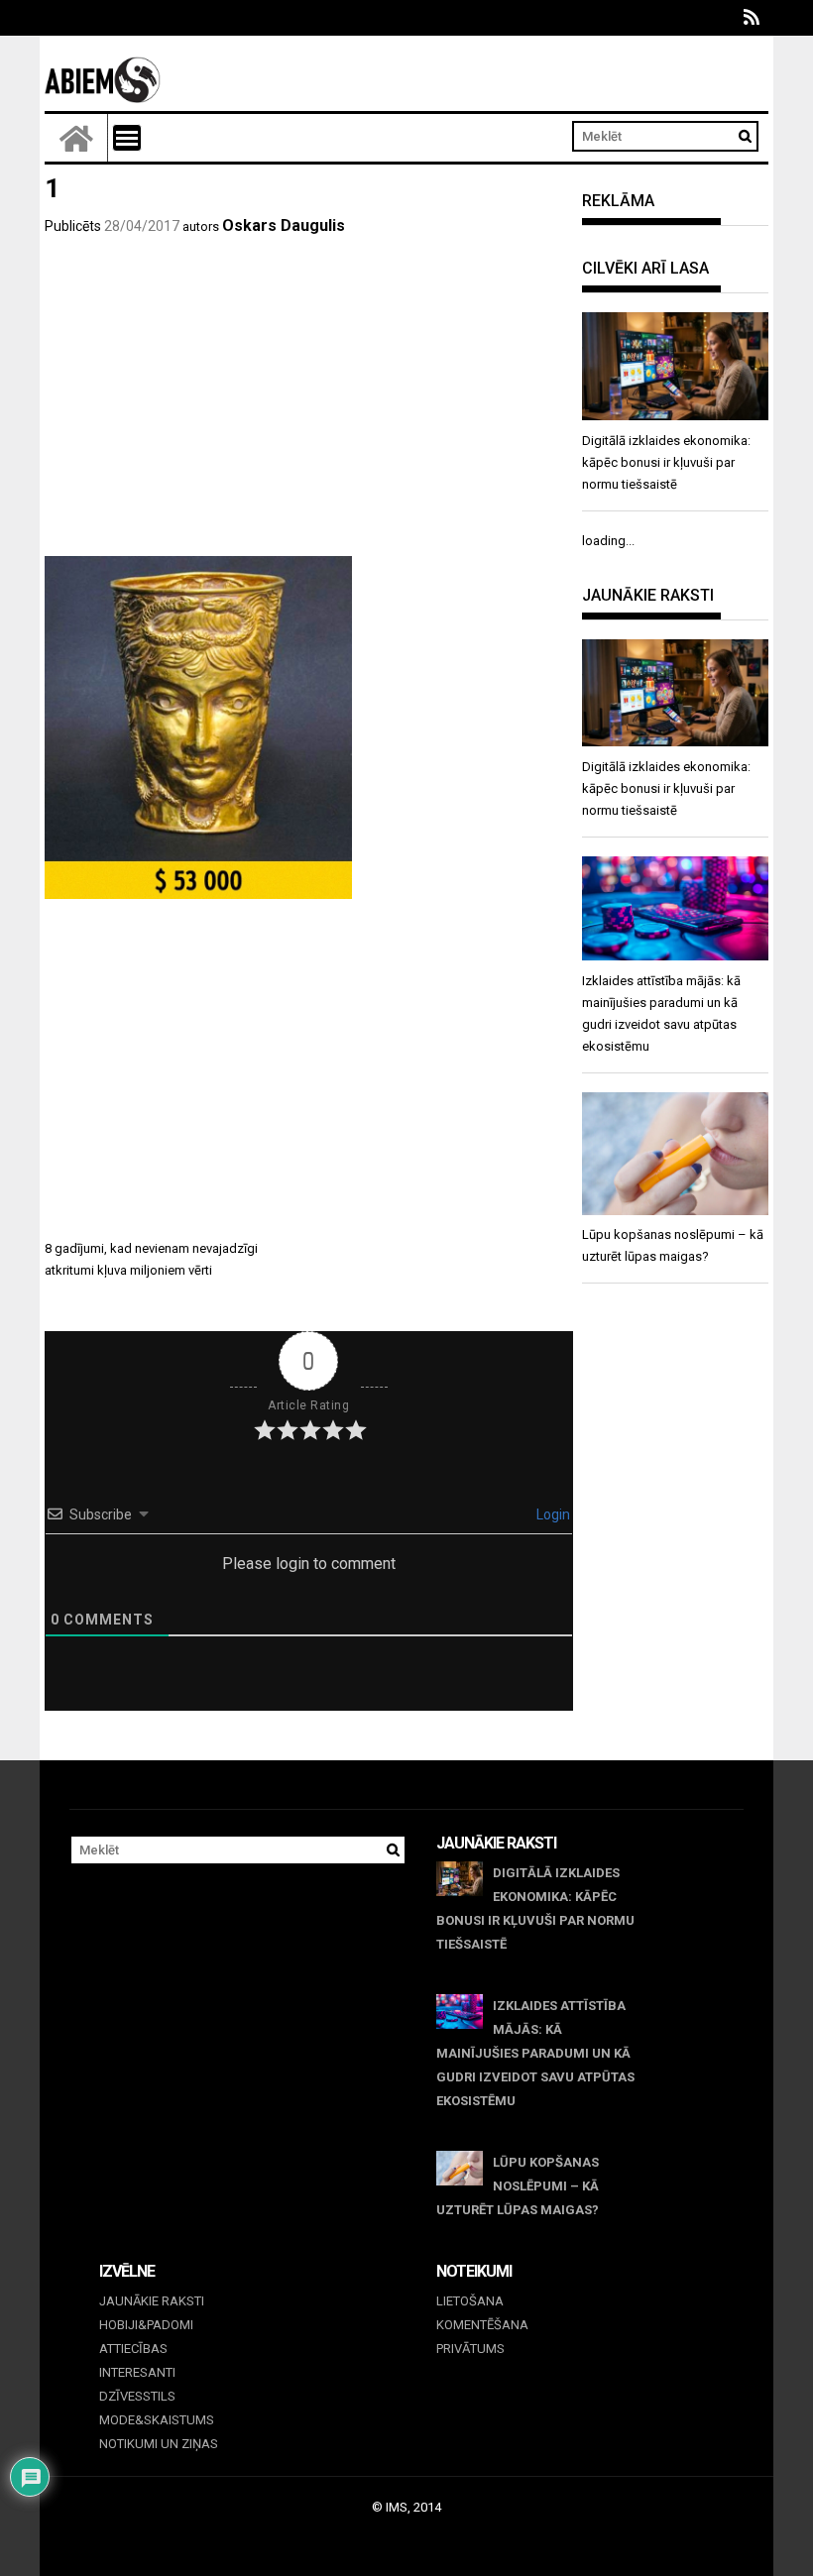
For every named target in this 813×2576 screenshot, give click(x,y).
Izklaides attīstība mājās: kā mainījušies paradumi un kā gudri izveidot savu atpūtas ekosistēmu (535, 2053)
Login (552, 1514)
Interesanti (137, 2372)
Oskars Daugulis (284, 225)
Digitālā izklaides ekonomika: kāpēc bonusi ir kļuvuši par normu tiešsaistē (535, 1908)
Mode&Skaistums (157, 2420)
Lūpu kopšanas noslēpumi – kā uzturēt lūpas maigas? (518, 2186)
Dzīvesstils (137, 2396)
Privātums (470, 2349)
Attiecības (133, 2349)
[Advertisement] (309, 407)
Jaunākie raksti (152, 2301)
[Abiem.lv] (76, 138)
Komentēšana (482, 2325)
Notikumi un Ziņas (159, 2444)
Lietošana (470, 2301)
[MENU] (127, 138)
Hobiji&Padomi (146, 2325)
